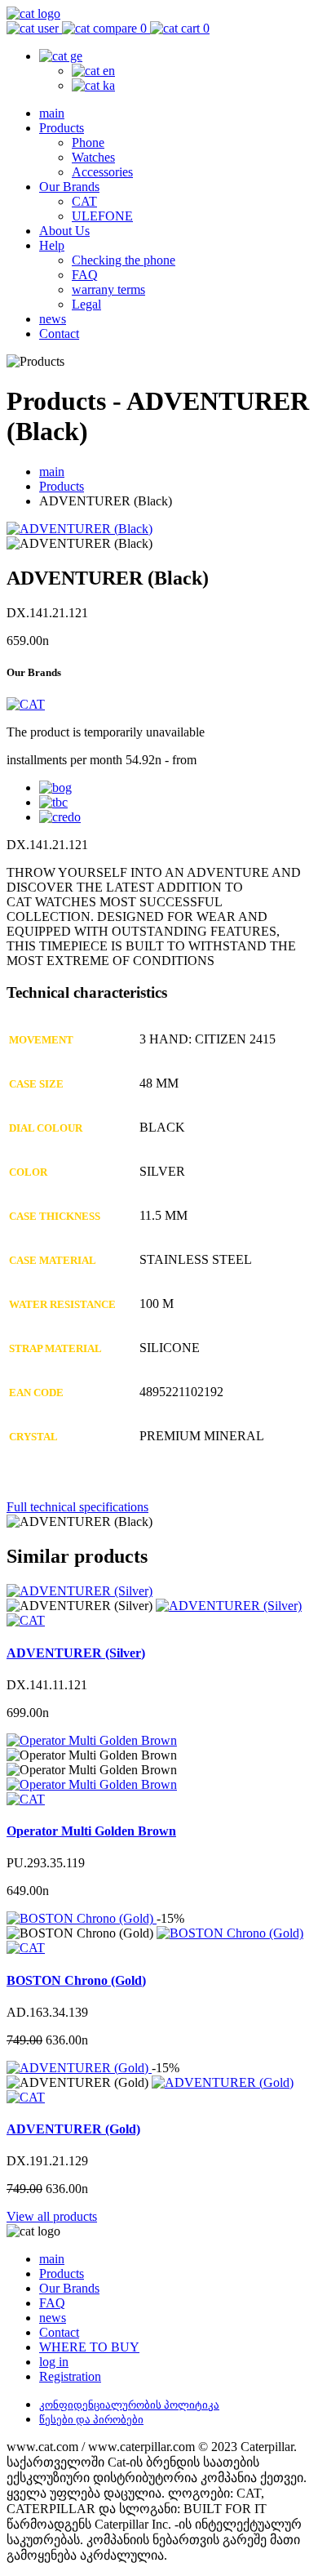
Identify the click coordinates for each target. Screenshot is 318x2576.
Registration (70, 2376)
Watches (93, 157)
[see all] (229, 1606)
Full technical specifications (77, 1507)
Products (62, 128)
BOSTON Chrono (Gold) (76, 1980)
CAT (84, 201)
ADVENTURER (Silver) (76, 1653)
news (53, 319)
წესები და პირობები (91, 2420)
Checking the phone (124, 260)
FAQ (85, 275)
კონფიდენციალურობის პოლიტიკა (129, 2405)
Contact (59, 334)
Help (52, 245)
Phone (88, 142)
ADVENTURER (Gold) (73, 2129)
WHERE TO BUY (89, 2347)
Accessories (102, 172)
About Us (64, 231)
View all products (52, 2216)
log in (54, 2362)
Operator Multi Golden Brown (91, 1831)
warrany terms (108, 289)
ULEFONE (102, 216)
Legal (86, 304)
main (52, 113)
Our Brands (69, 187)
